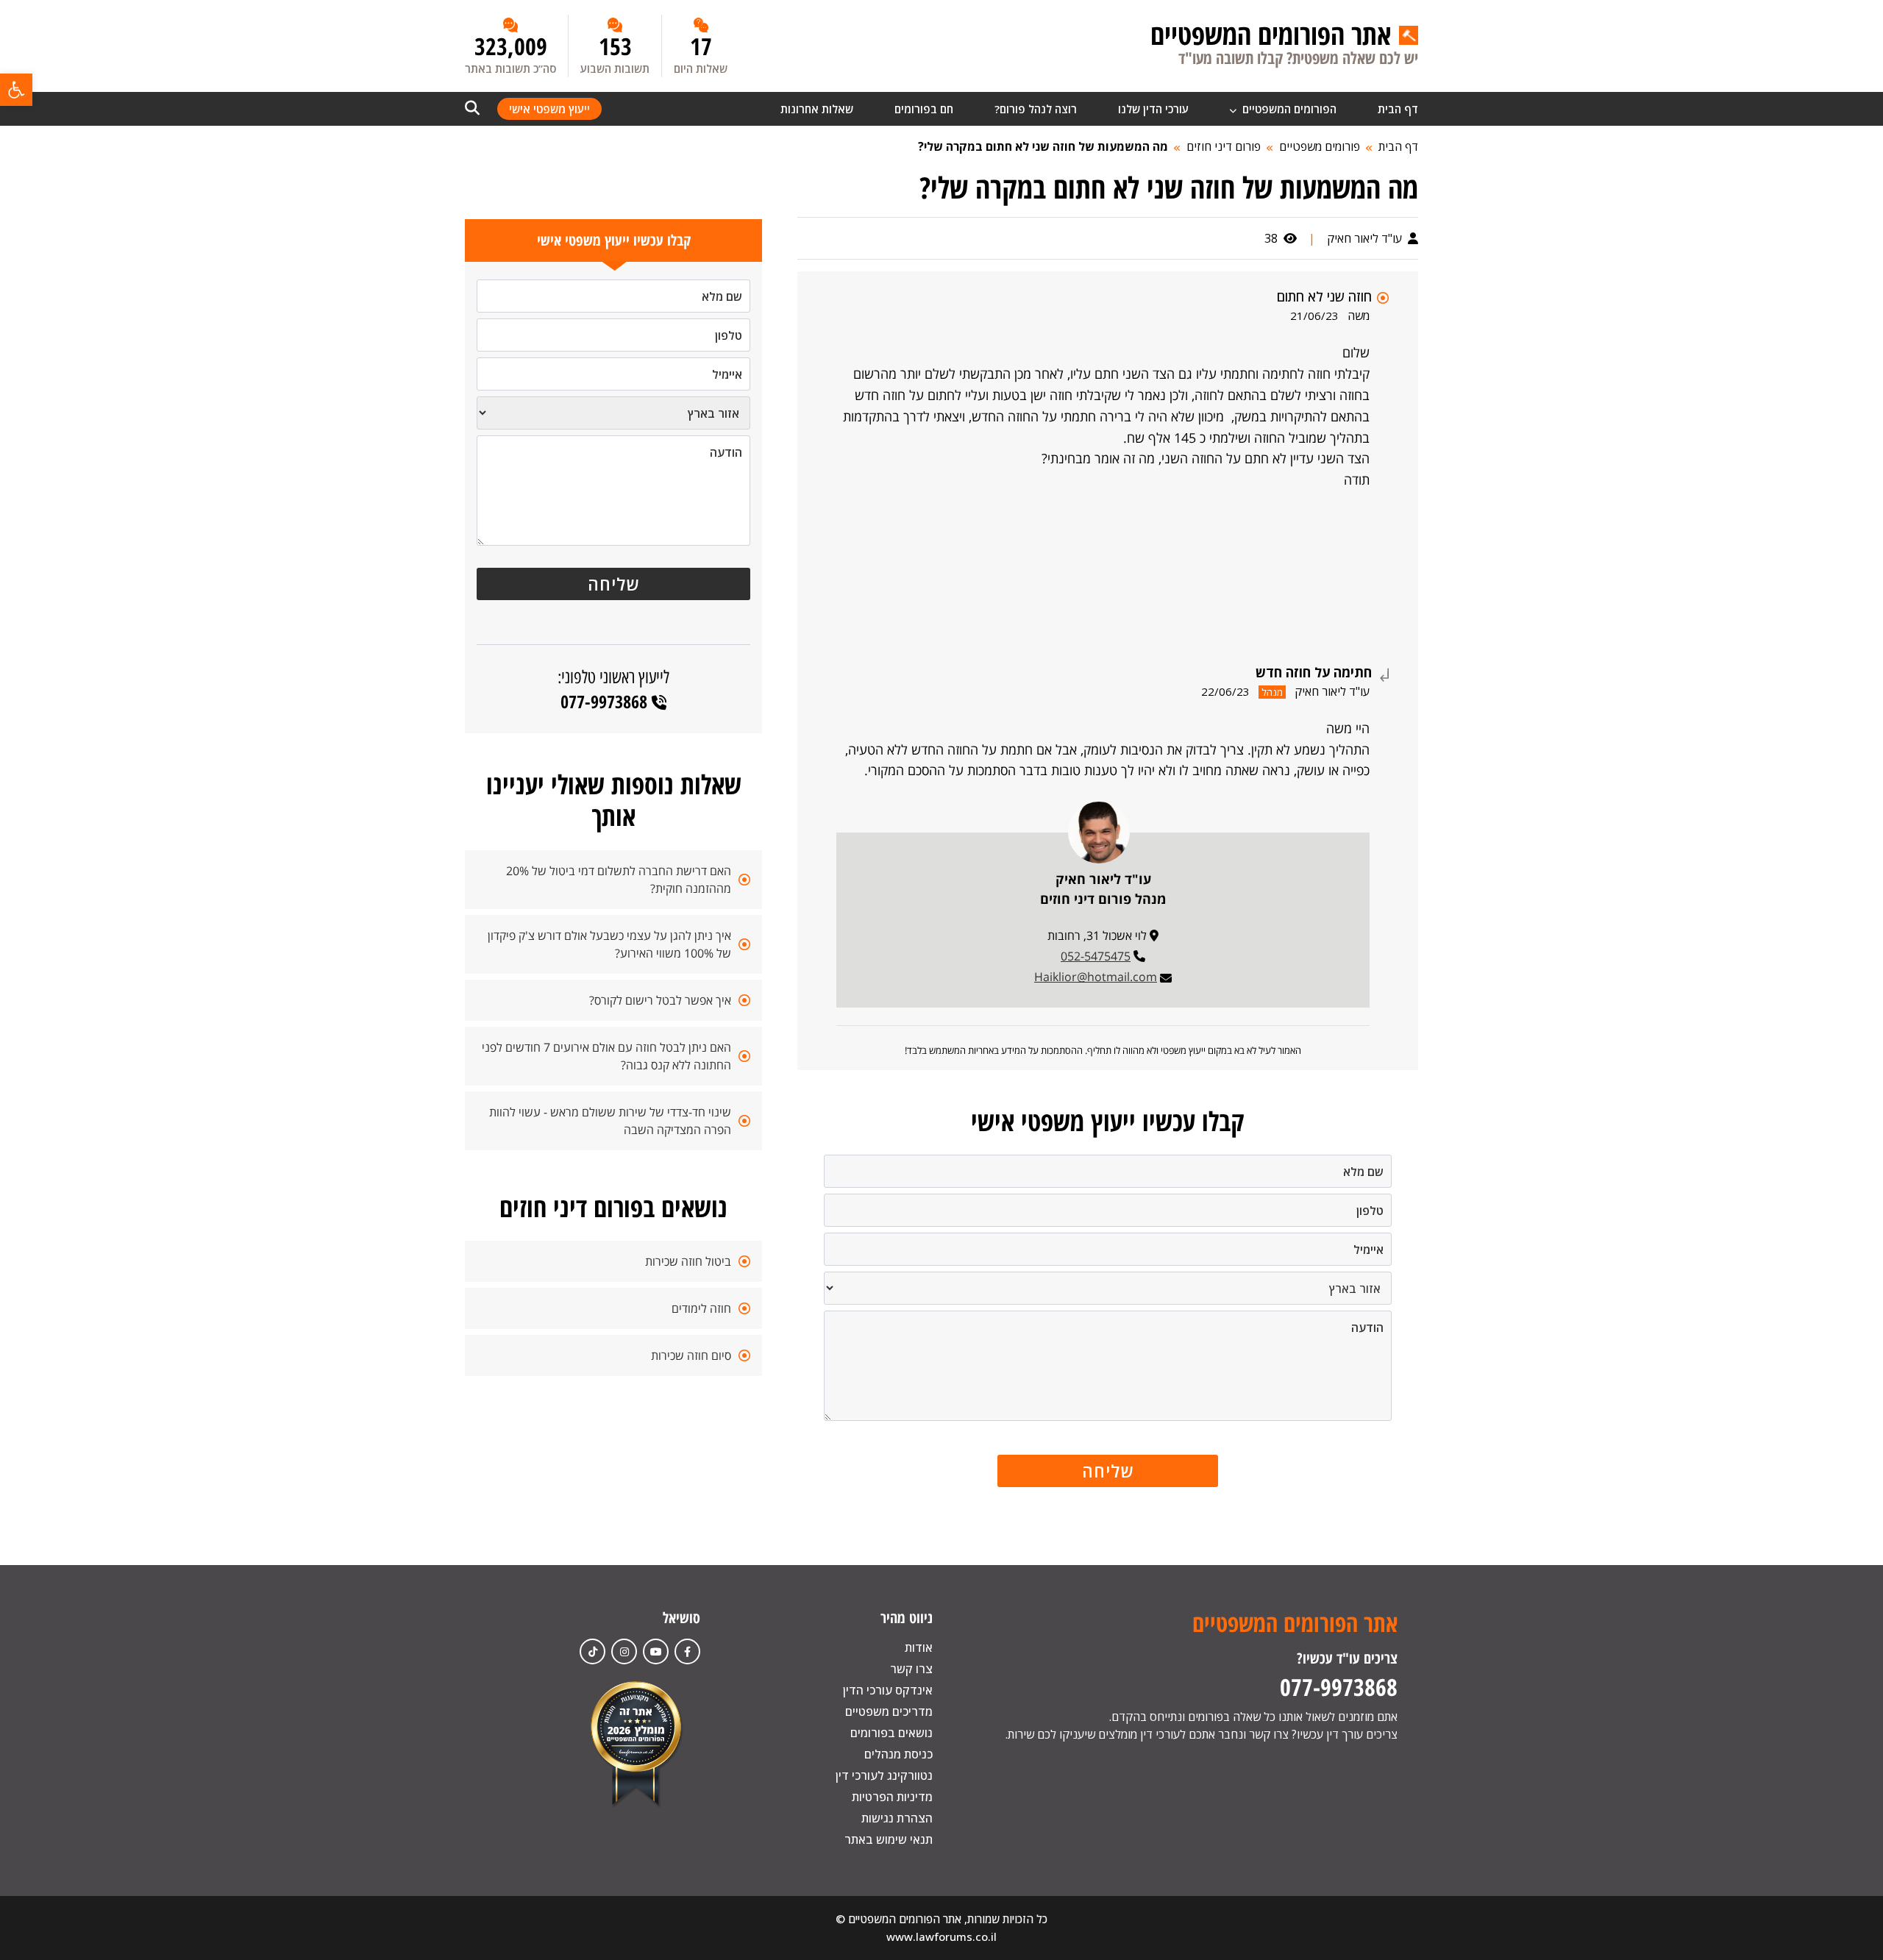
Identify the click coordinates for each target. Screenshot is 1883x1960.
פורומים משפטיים (1320, 146)
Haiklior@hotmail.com (1096, 977)
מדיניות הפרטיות (892, 1797)
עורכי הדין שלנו (1153, 109)
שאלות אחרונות (817, 109)
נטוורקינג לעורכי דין (884, 1775)
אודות (919, 1647)
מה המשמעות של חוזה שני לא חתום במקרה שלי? (1043, 146)
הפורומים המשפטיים (1288, 109)
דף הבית (1398, 109)
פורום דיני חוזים (1224, 146)
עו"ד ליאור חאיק (1366, 238)
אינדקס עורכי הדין (888, 1690)
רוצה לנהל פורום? (1036, 109)
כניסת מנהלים (898, 1754)
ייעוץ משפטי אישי (549, 109)
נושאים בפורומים (891, 1733)
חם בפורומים (924, 109)
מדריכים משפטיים (889, 1711)
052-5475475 (1096, 956)
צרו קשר (911, 1669)
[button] (16, 90)
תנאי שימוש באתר (889, 1839)
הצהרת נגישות (897, 1818)
